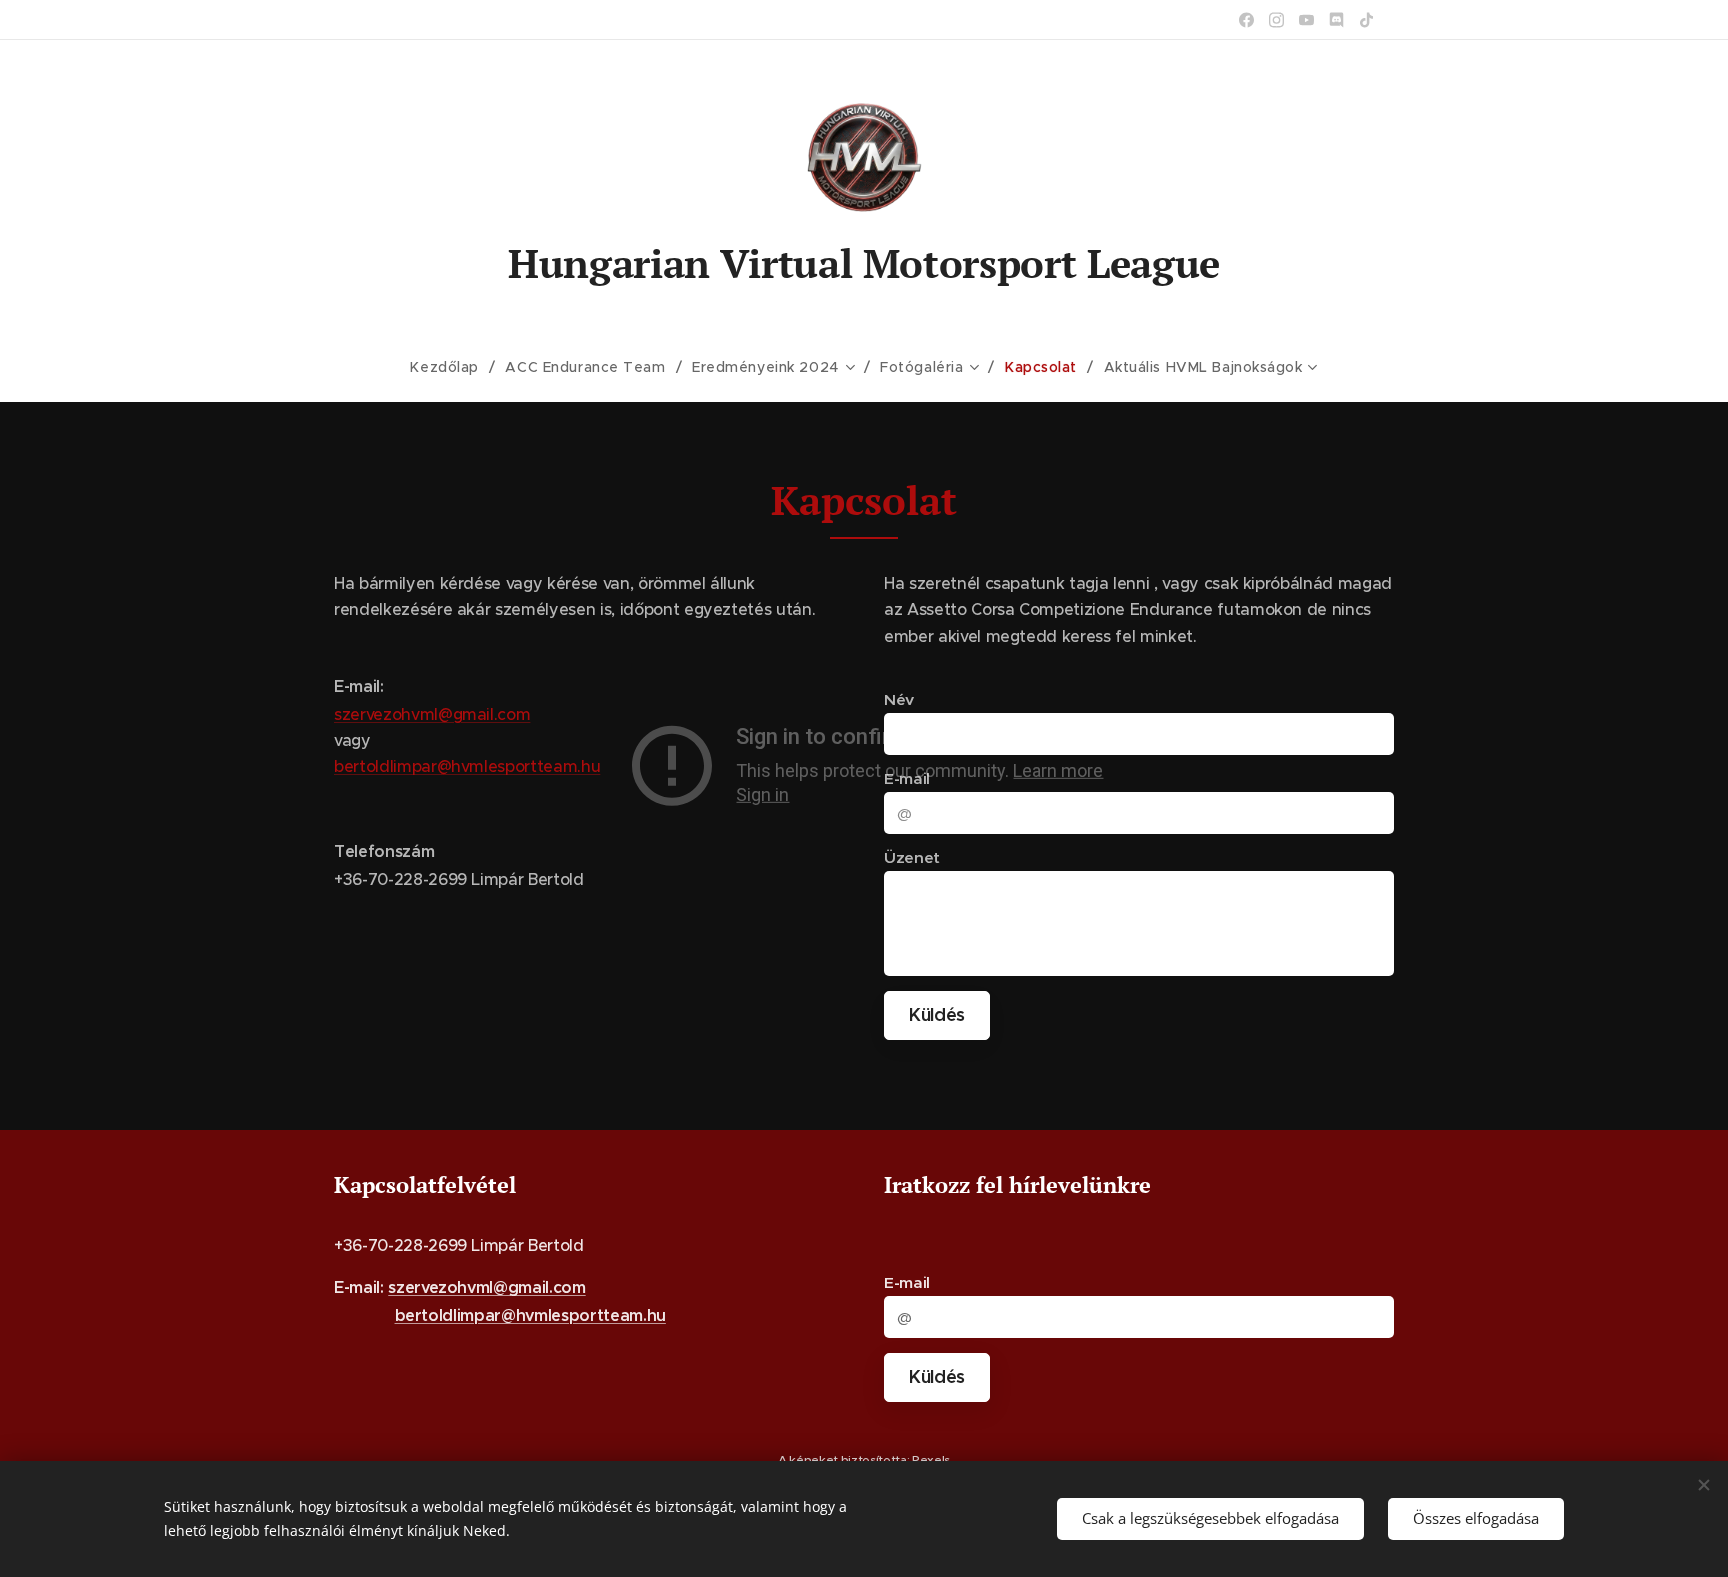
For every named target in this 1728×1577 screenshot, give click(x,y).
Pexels (931, 1459)
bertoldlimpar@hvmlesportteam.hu (467, 766)
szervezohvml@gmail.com (432, 714)
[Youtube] (1306, 20)
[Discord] (1336, 20)
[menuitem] (452, 367)
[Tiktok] (1366, 20)
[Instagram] (1276, 20)
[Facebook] (1246, 20)
